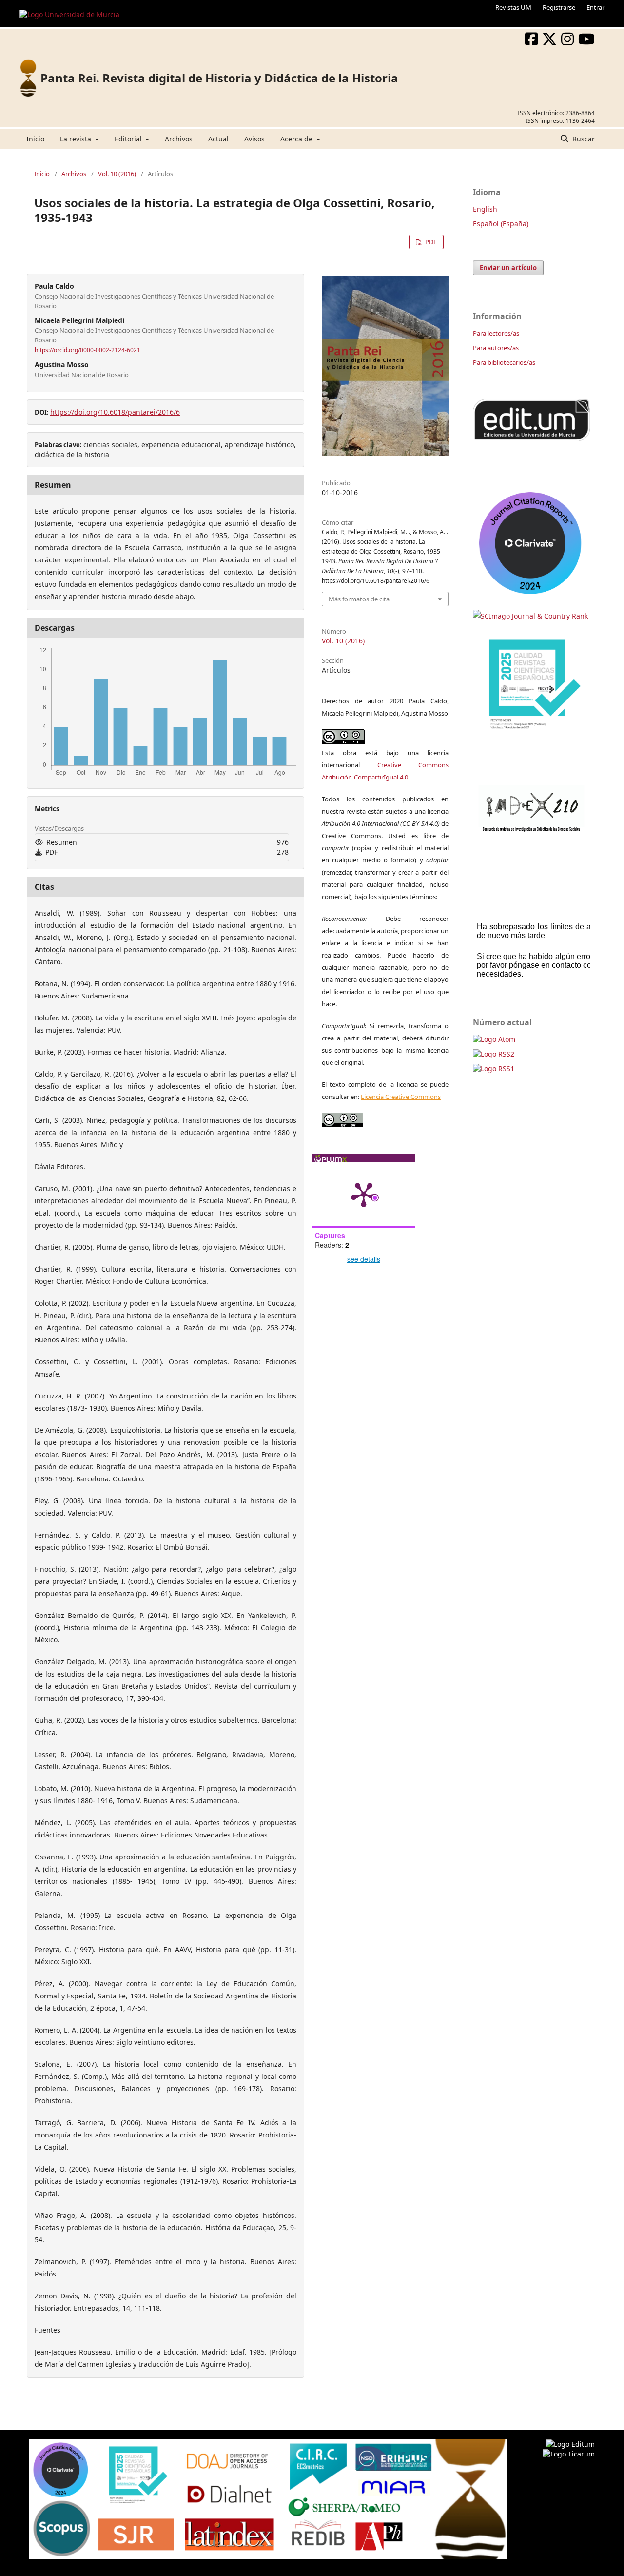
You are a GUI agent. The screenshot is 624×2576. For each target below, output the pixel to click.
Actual (218, 139)
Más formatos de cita (359, 599)
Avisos (254, 139)
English (485, 209)
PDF (430, 242)
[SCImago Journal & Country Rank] (530, 616)
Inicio (35, 139)
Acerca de (297, 139)
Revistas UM (513, 7)
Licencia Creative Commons (401, 1097)
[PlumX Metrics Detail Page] (364, 1194)
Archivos (179, 139)
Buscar (583, 139)
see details (364, 1259)
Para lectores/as (496, 333)
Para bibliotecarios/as (504, 362)
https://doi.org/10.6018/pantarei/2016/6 (115, 412)
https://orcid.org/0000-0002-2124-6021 (88, 350)
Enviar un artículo (508, 268)
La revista (77, 139)
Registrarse (559, 7)
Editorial (129, 139)
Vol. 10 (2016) (117, 174)
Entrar (595, 7)
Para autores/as (496, 348)
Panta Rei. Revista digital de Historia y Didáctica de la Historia (219, 78)
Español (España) (501, 224)
